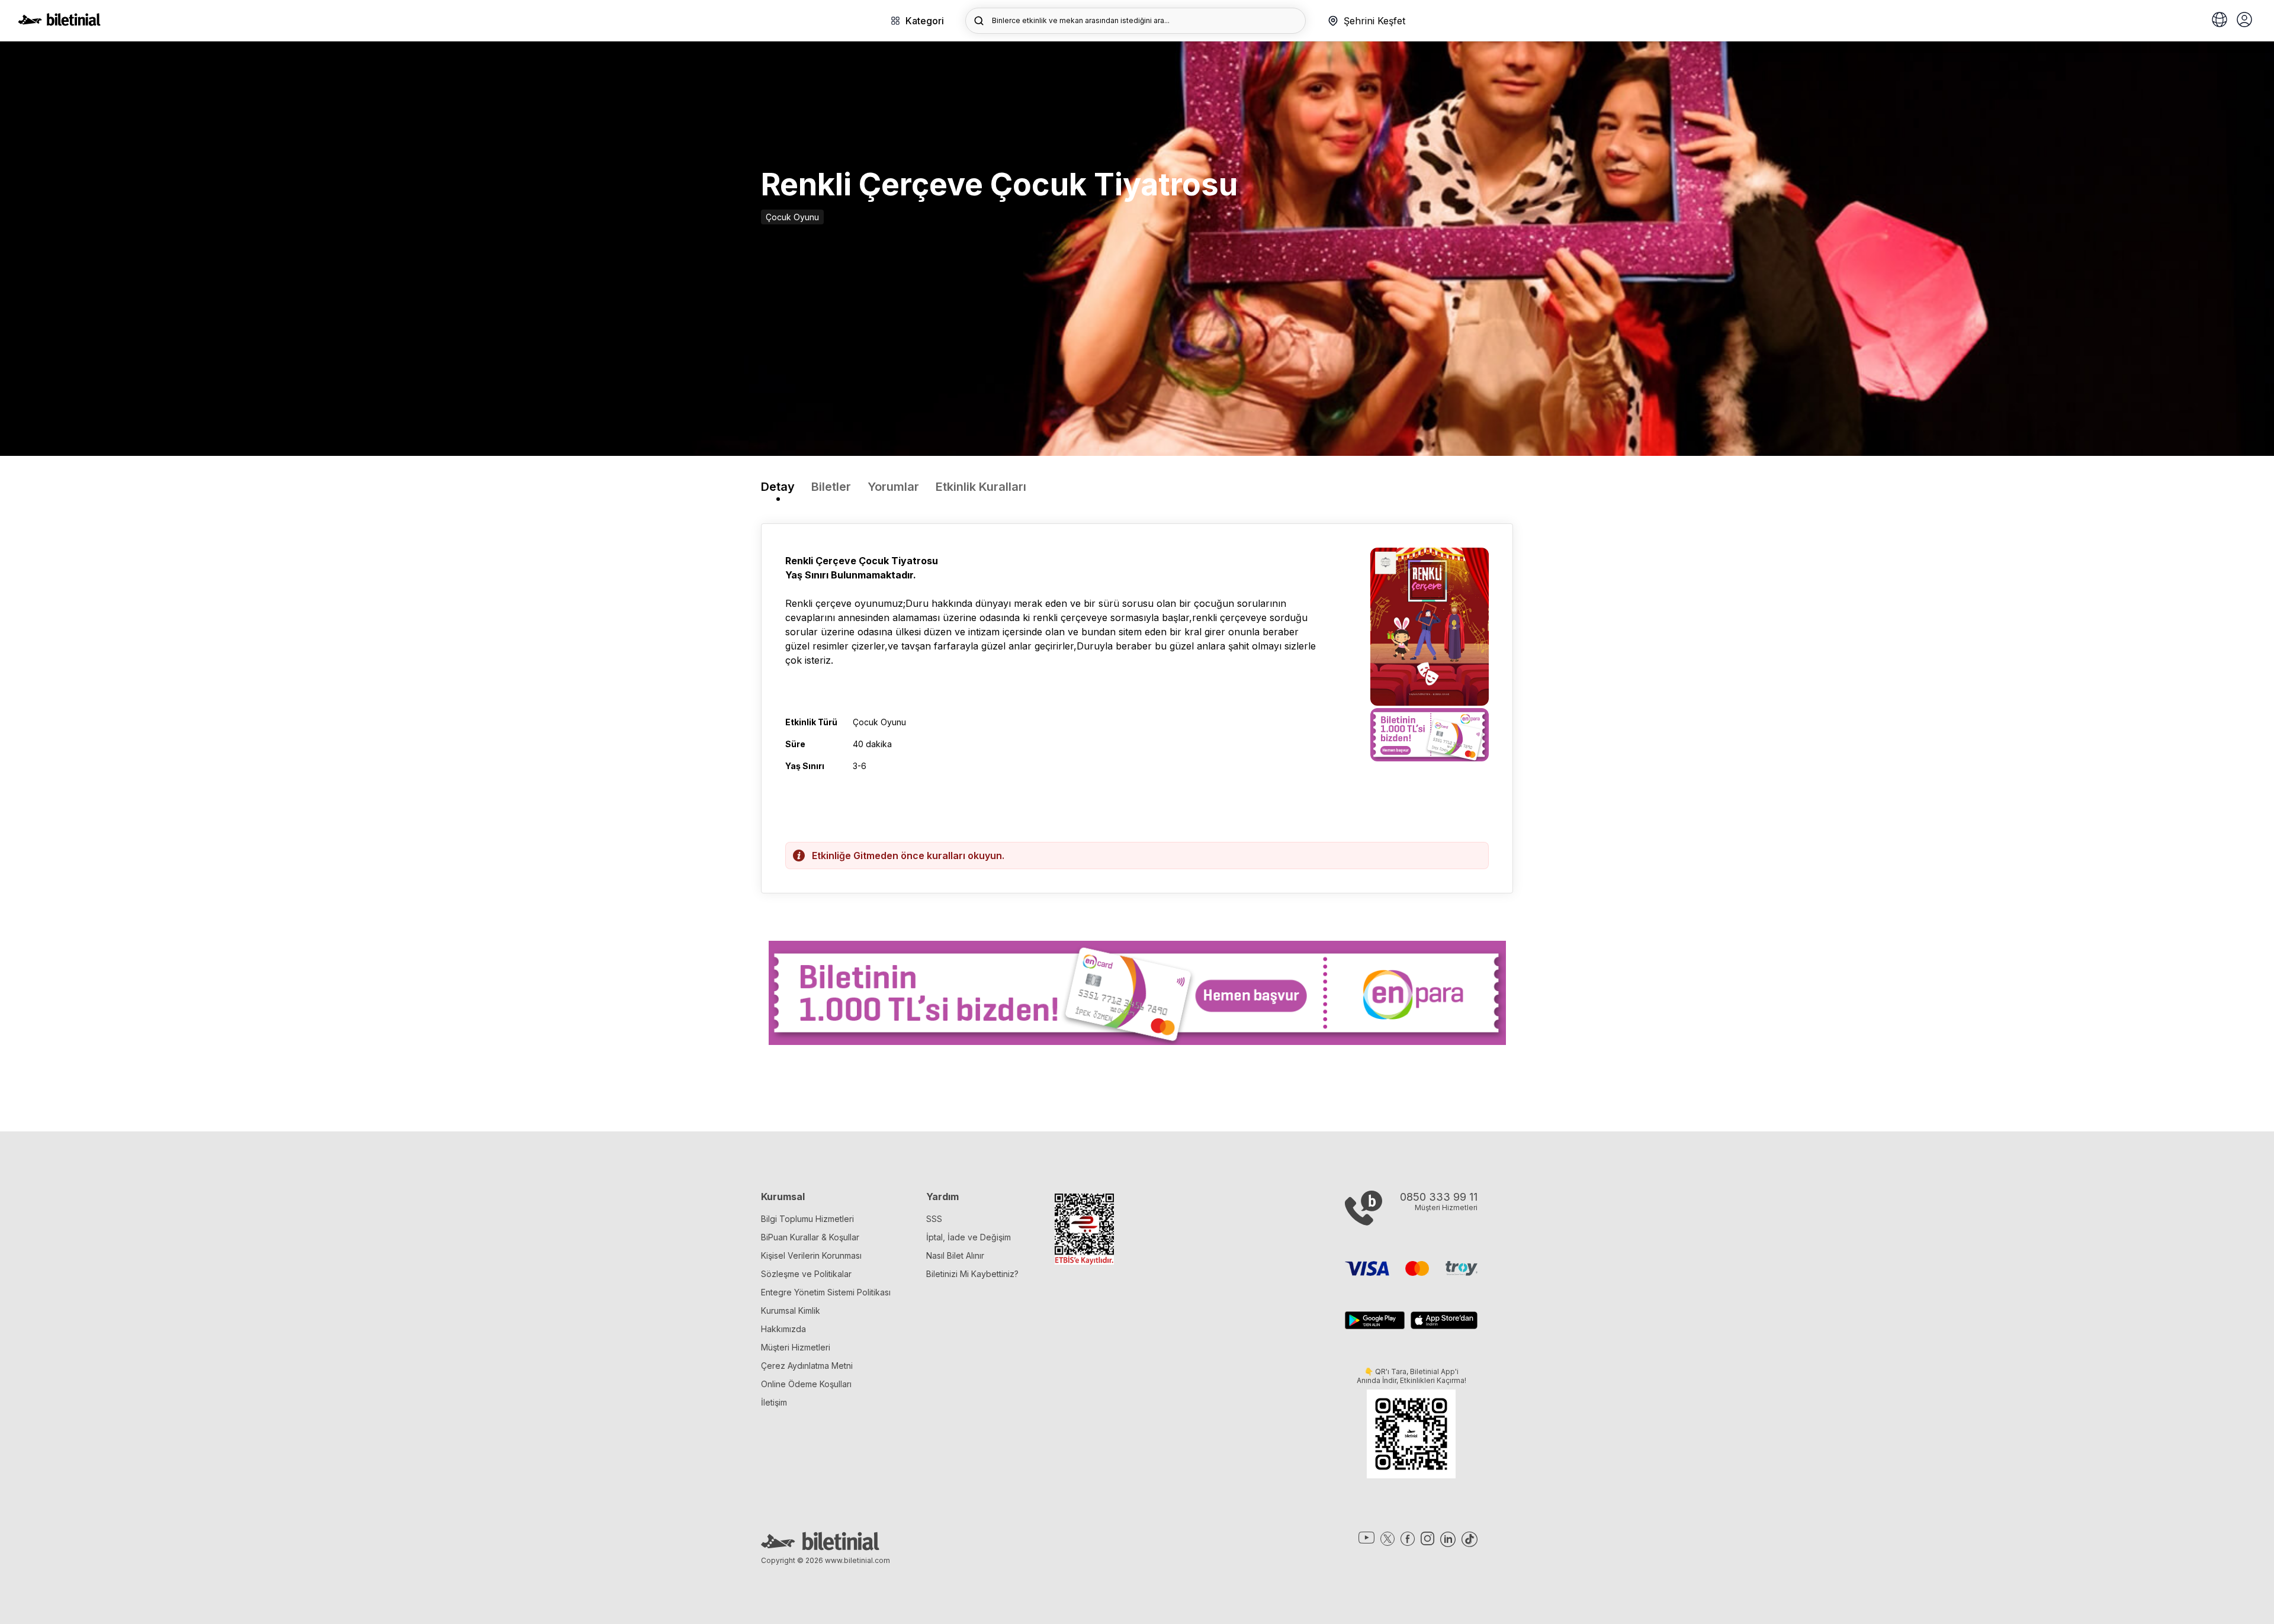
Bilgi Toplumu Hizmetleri (807, 1219)
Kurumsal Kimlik (791, 1311)
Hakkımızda (783, 1329)
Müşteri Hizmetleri (796, 1347)
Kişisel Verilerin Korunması (811, 1255)
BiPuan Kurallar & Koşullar (810, 1237)
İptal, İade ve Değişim (969, 1237)
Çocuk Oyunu (792, 217)
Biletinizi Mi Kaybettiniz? (972, 1274)
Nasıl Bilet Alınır (955, 1255)
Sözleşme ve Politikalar (806, 1274)
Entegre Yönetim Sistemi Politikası (826, 1292)
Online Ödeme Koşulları (806, 1384)
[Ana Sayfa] (59, 22)
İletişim (774, 1402)
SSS (934, 1219)
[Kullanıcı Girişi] (2244, 21)
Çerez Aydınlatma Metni (807, 1366)
